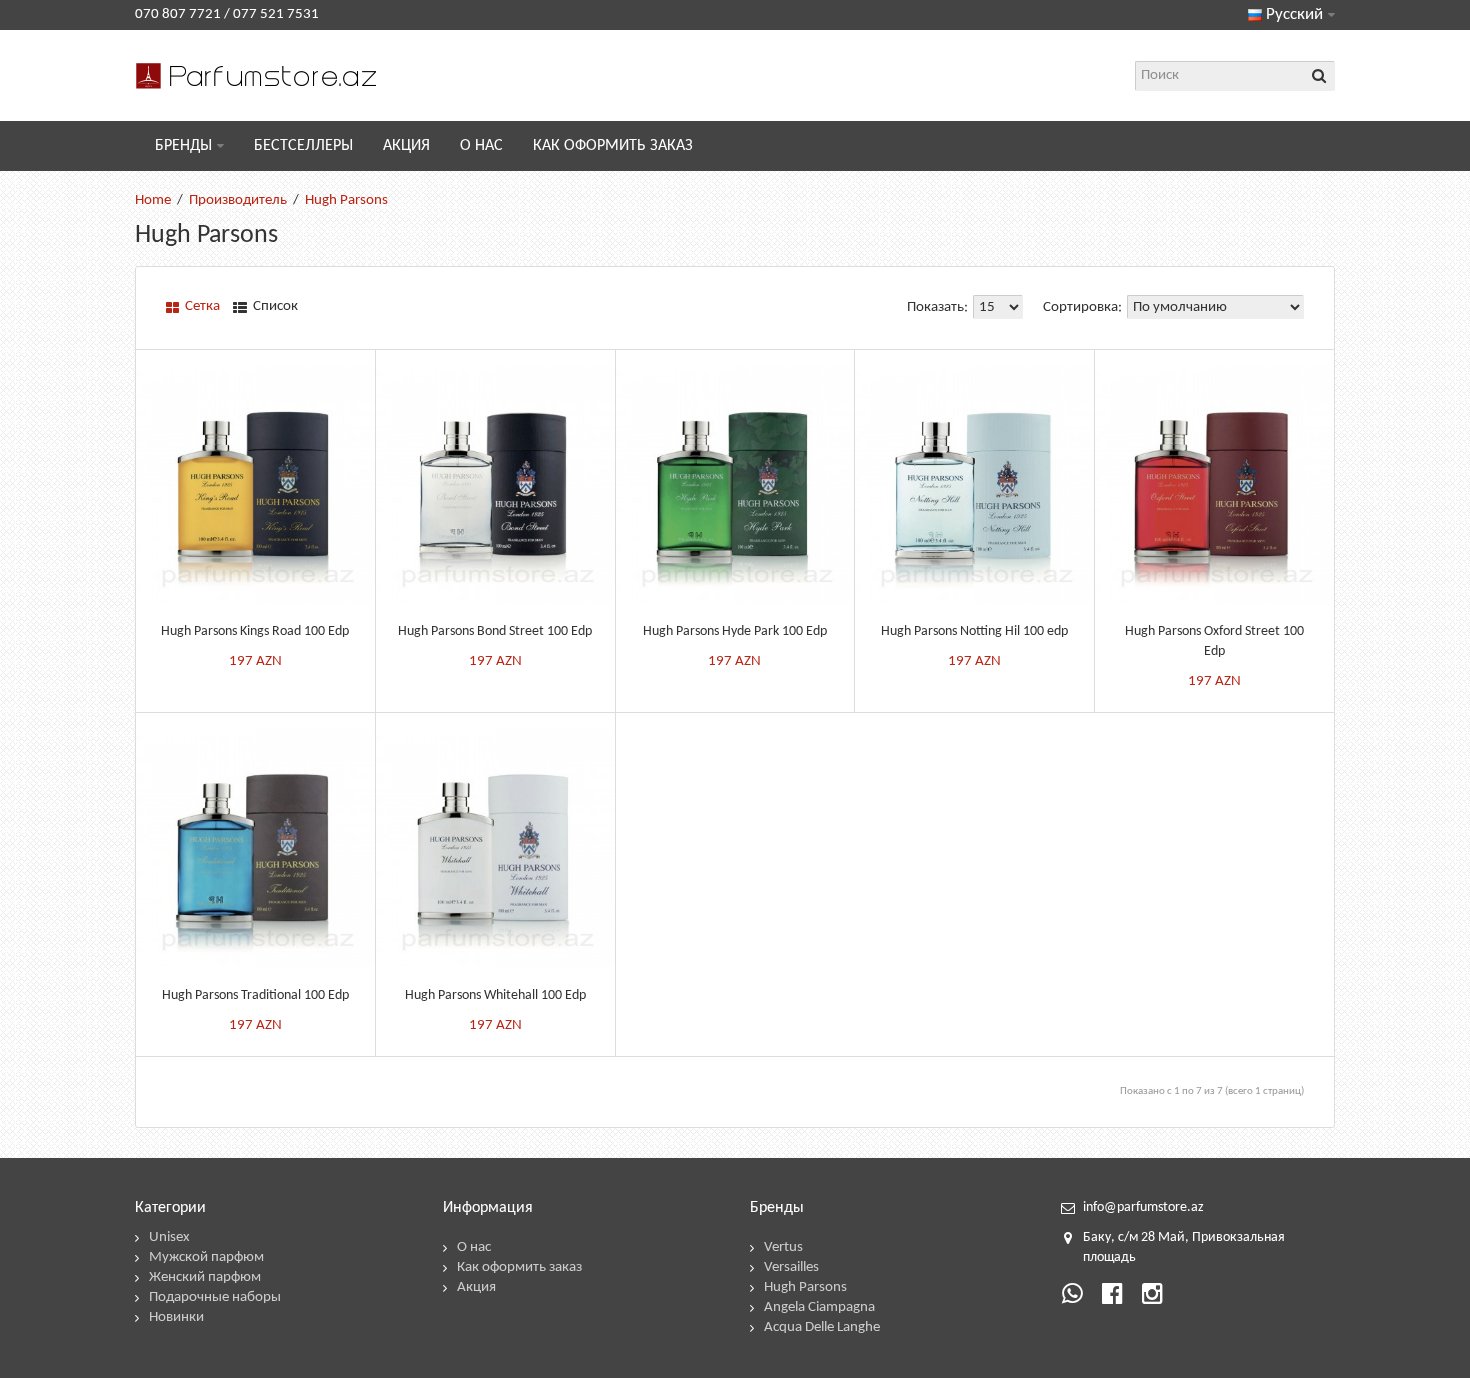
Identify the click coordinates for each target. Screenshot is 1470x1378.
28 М (1155, 1237)
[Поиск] (1320, 76)
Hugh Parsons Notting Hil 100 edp (974, 631)
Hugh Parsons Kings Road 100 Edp (255, 631)
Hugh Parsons (346, 200)
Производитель (238, 200)
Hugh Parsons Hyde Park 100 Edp (735, 631)
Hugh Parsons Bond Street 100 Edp (495, 631)
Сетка (201, 306)
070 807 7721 (178, 14)
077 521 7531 (276, 14)
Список (274, 306)
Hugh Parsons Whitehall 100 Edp (495, 995)
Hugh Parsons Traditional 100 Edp (255, 995)
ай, (1179, 1237)
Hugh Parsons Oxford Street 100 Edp (1214, 641)
